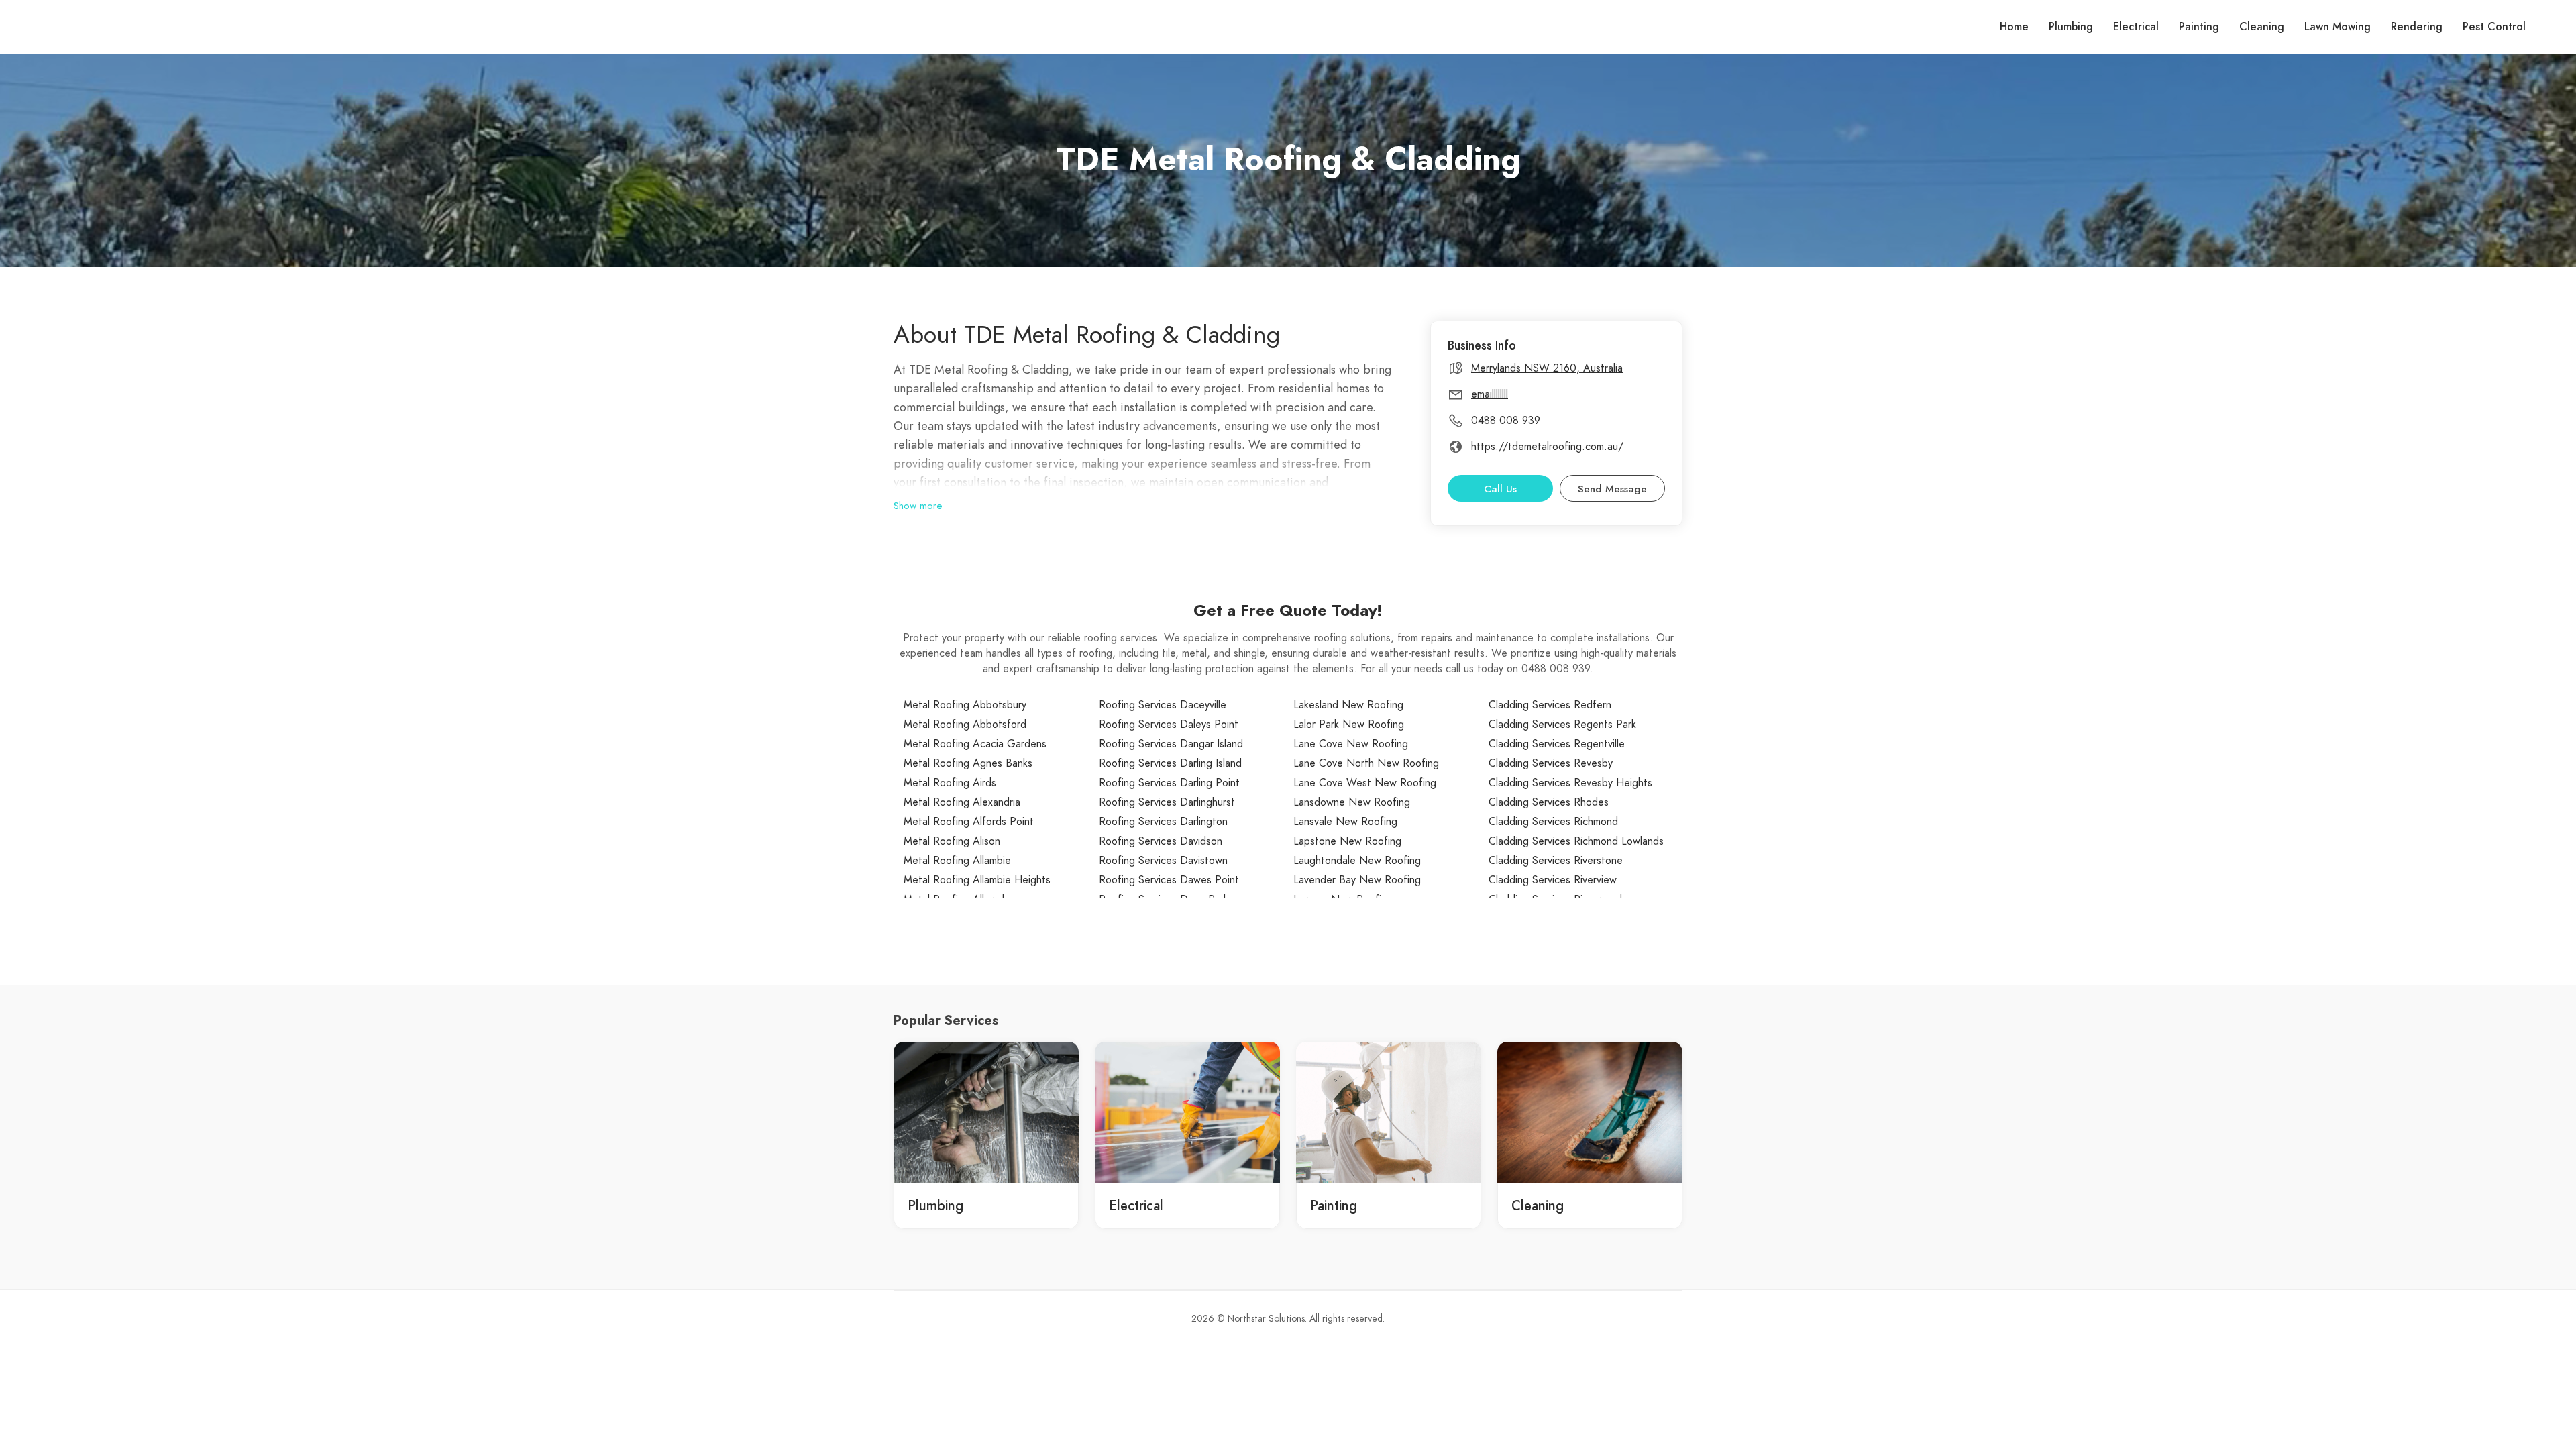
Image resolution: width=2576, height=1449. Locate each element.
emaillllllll (1490, 394)
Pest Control (2494, 27)
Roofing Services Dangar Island (1171, 744)
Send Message (1612, 489)
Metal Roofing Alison (952, 841)
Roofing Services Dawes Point (1169, 880)
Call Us (1500, 489)
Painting (2199, 27)
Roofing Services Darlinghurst (1167, 802)
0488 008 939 (1506, 421)
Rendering (2417, 27)
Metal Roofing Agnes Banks (968, 763)
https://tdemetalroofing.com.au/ (1547, 447)
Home (2014, 27)
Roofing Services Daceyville (1163, 705)
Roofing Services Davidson (1161, 841)
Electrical (2136, 27)
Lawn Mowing (2338, 27)
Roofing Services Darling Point (1169, 783)
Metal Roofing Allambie (957, 861)
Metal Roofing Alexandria (962, 802)
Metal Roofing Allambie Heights (977, 880)
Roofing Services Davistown (1163, 861)
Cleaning (2262, 27)
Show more (918, 506)
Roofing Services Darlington (1163, 822)
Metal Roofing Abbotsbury (965, 705)
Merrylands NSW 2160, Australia (1547, 368)
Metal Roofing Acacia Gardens (975, 744)
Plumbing (2071, 27)
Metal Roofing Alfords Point (969, 822)
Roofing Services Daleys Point (1169, 724)
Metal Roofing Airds (950, 783)
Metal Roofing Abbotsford (965, 724)
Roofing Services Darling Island (1170, 763)
